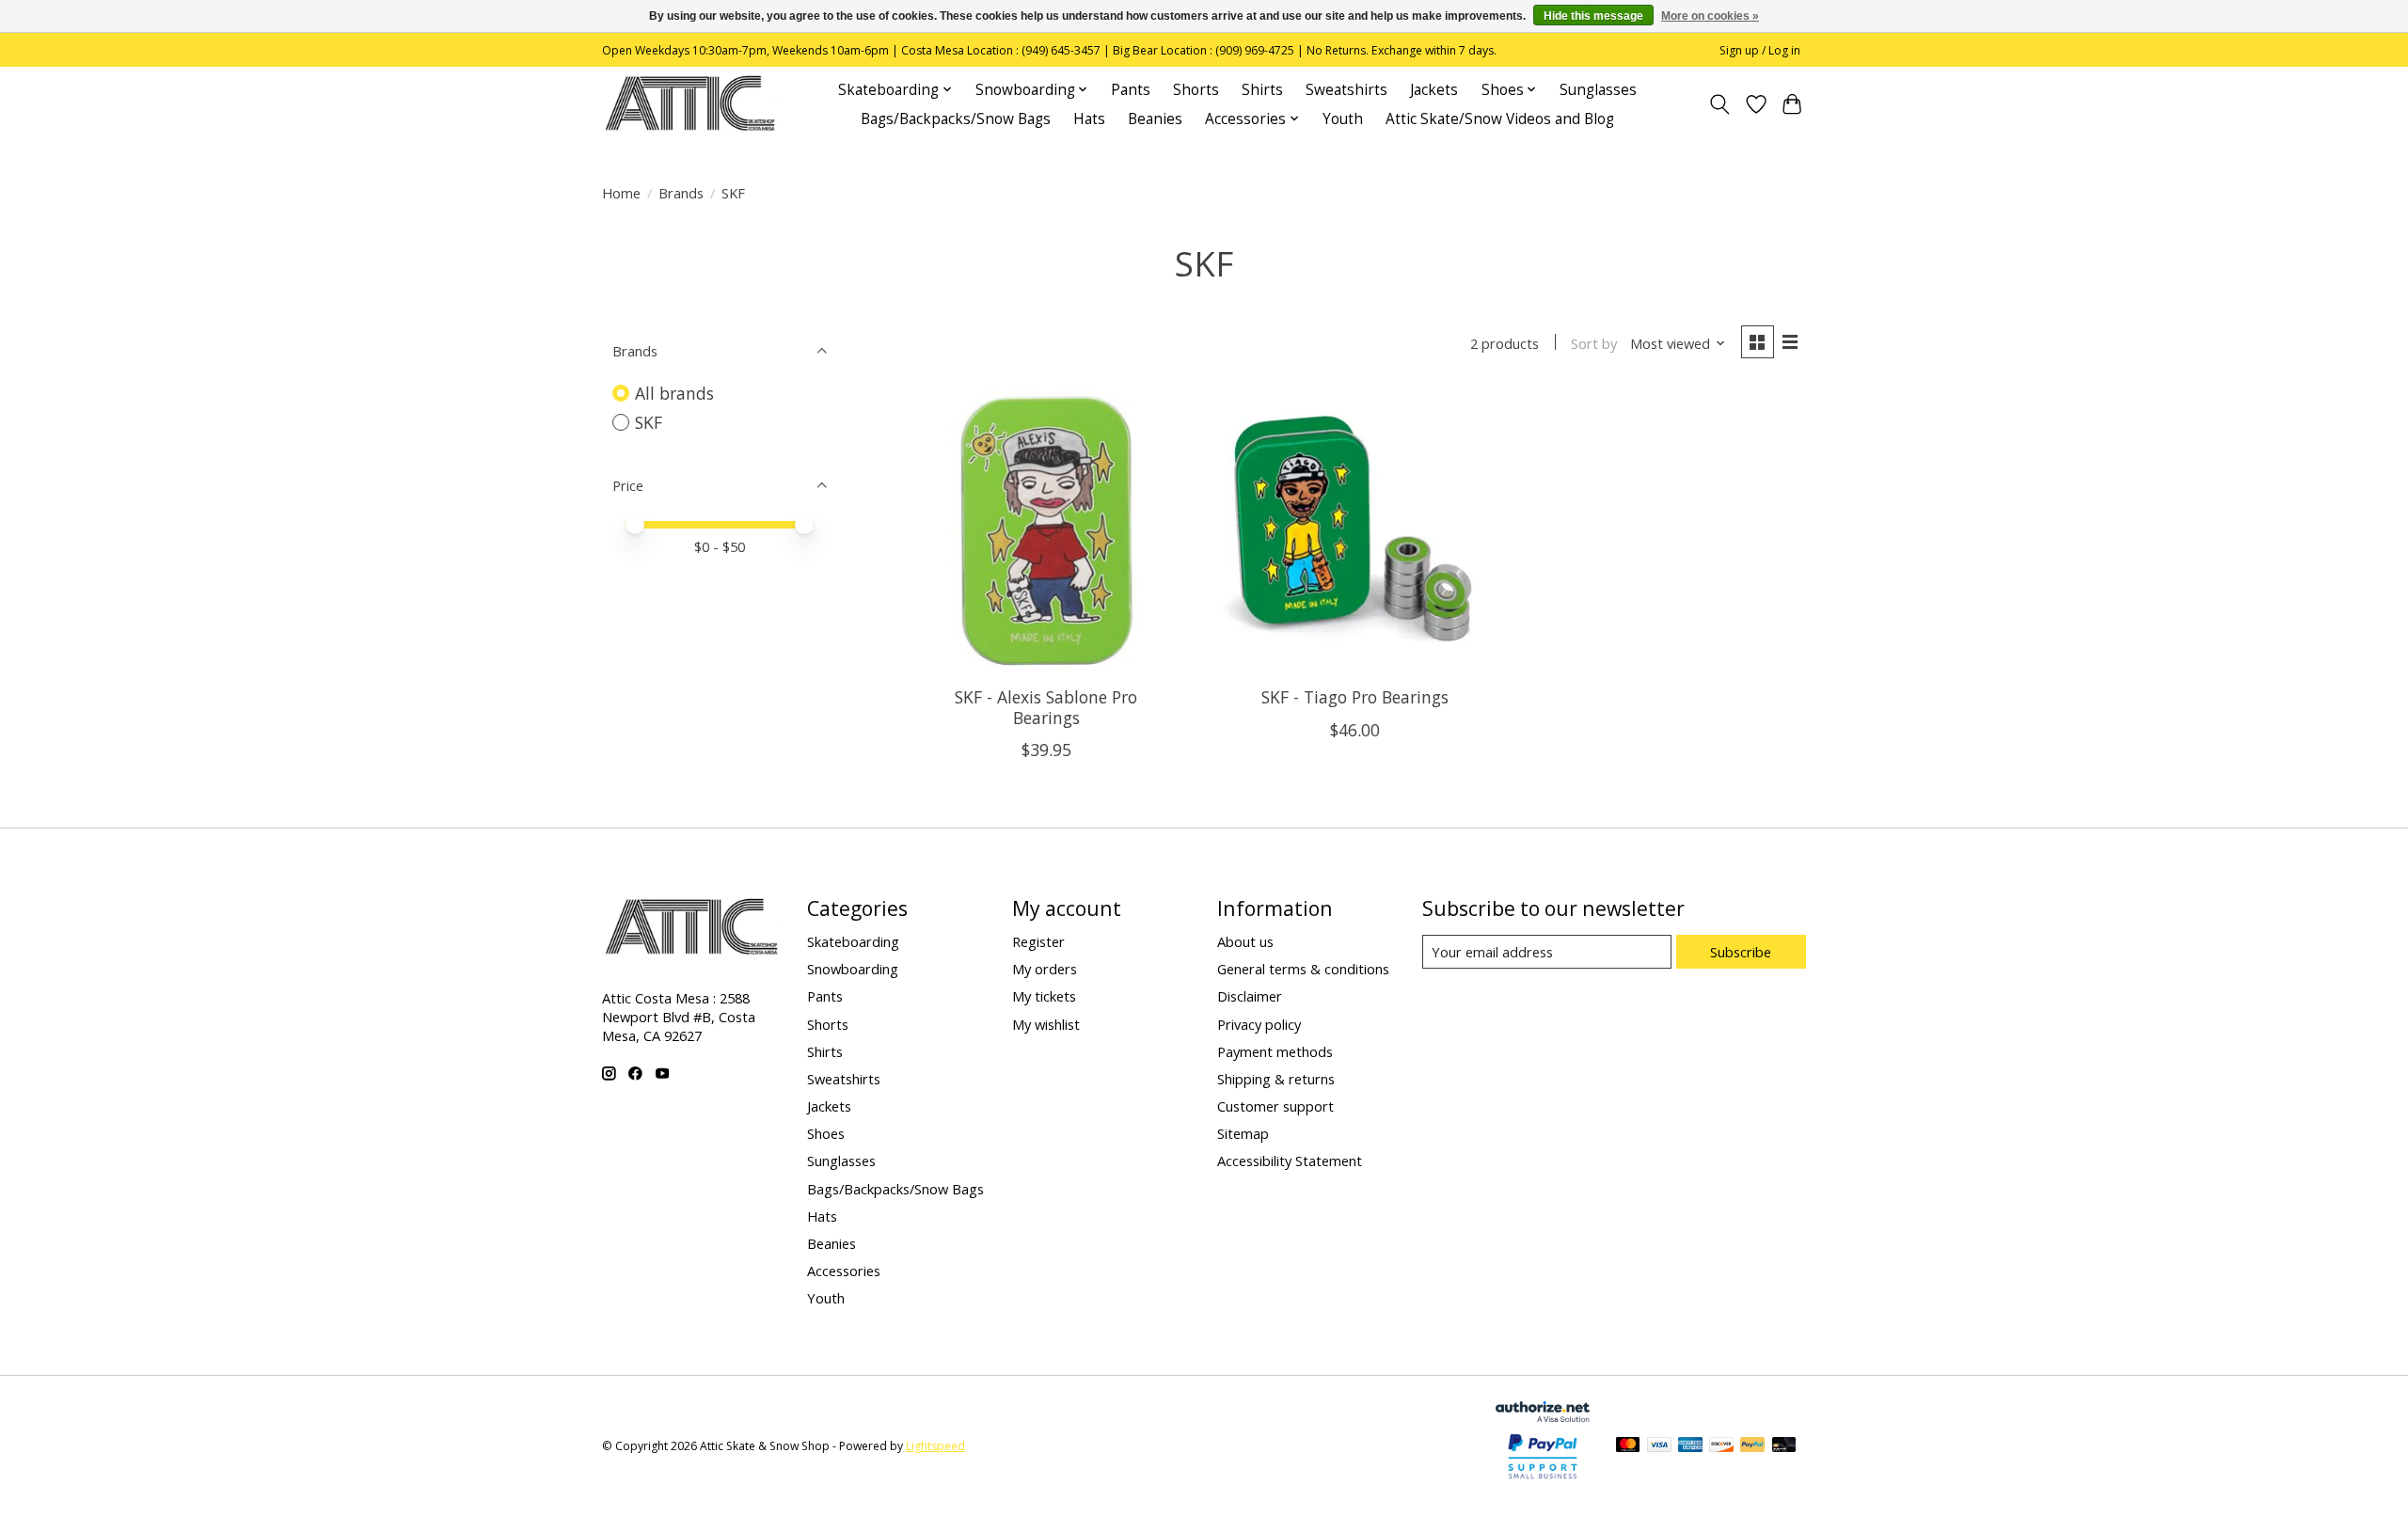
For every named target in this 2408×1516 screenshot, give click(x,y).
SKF (649, 422)
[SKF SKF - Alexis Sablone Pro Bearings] (1046, 531)
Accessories (844, 1271)
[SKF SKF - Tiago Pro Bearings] (1355, 531)
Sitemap (1243, 1133)
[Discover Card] (1721, 1446)
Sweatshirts (1347, 90)
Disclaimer (1250, 996)
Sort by (1594, 343)
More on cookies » (1710, 16)
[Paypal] (1543, 1479)
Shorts (1196, 90)
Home (621, 193)
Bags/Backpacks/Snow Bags (956, 119)
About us (1245, 941)
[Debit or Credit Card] (1784, 1446)
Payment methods (1275, 1051)
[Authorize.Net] (1543, 1415)
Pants (1131, 90)
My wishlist (1046, 1024)
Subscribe (1741, 952)
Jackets (1434, 90)
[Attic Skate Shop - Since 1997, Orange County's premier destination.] (690, 104)
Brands (681, 193)
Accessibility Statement (1290, 1161)
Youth (1343, 119)
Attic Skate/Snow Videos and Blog (1500, 119)
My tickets (1044, 996)
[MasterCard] (1628, 1446)
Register (1038, 941)
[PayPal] (1752, 1446)
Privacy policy (1259, 1024)
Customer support (1275, 1106)
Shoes (826, 1133)
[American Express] (1690, 1446)
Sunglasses (1598, 90)
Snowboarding (853, 969)
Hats (1089, 119)
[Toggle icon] (1720, 104)
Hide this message (1593, 16)
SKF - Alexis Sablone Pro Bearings (1046, 707)
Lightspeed (935, 1446)
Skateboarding (853, 941)
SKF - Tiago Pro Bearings (1355, 697)
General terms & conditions (1303, 969)
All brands (674, 393)
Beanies (1155, 119)
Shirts (1262, 90)
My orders (1045, 969)
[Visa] (1659, 1446)
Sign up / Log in (1760, 50)
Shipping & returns (1276, 1079)
